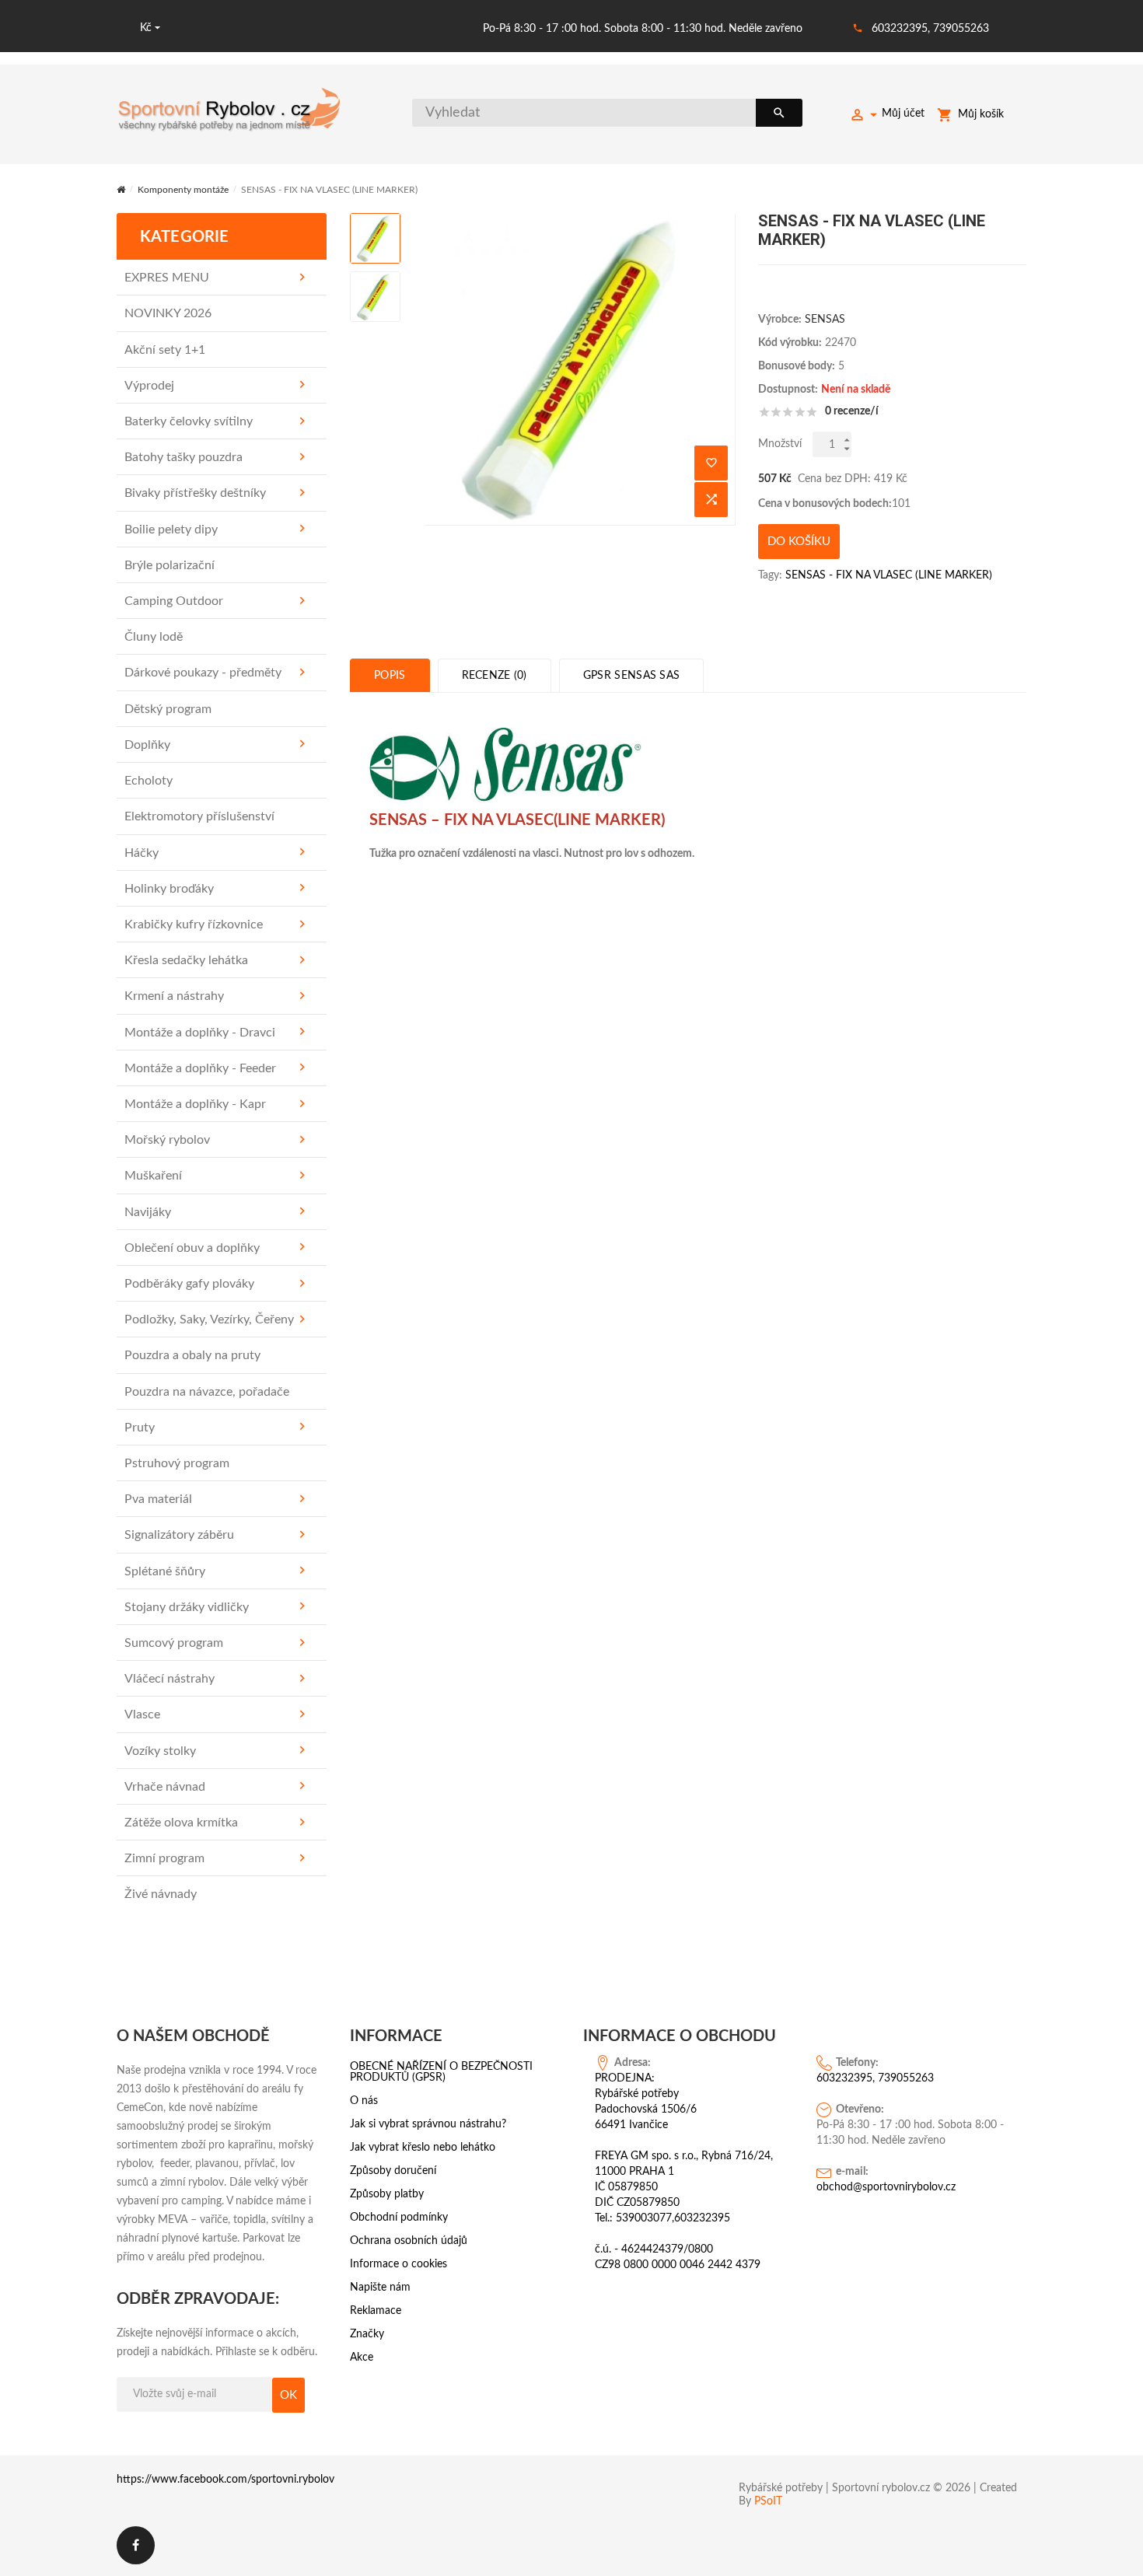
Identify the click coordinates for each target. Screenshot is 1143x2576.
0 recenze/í (852, 411)
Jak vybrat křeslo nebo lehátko (423, 2148)
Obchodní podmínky (399, 2218)
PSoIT (768, 2501)
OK (288, 2395)
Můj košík (981, 114)
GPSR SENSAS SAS (632, 676)
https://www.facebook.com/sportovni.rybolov (225, 2480)
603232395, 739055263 (930, 29)
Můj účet (903, 114)
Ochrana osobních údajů (409, 2241)
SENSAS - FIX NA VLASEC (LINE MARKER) (889, 575)
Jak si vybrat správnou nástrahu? (428, 2124)
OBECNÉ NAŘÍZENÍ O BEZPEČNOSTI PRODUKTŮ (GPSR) (441, 2072)
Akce (362, 2358)
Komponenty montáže (183, 190)
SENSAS (825, 320)
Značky (367, 2334)
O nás (364, 2101)
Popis (390, 676)
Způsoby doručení (393, 2171)
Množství (780, 444)
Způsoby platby (387, 2194)
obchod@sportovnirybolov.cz (886, 2187)
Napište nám (380, 2288)
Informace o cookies (398, 2264)
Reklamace (376, 2311)
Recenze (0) (495, 676)
